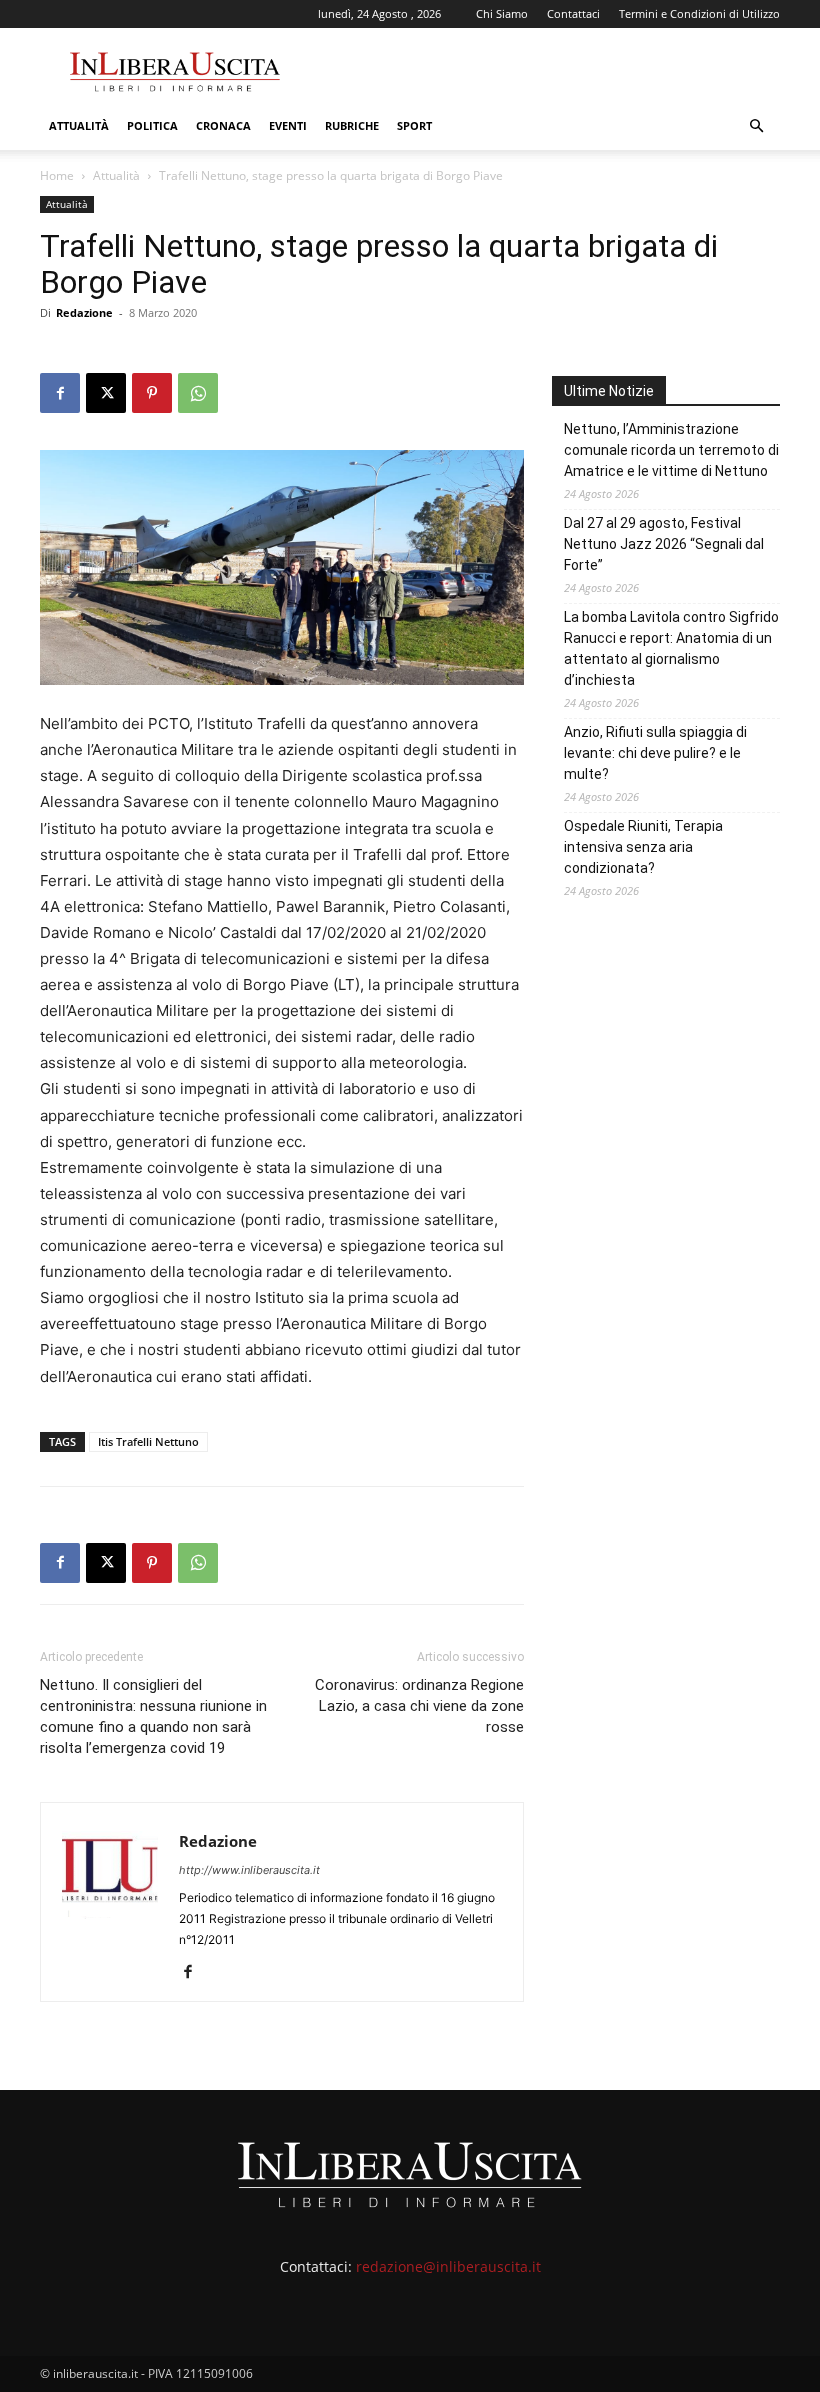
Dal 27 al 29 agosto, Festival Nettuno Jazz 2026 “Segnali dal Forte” (664, 544)
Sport (414, 125)
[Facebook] (60, 393)
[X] (106, 393)
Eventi (288, 125)
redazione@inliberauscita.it (448, 2266)
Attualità (79, 125)
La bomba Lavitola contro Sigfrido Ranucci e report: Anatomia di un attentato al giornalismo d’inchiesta (671, 648)
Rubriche (352, 125)
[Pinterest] (152, 393)
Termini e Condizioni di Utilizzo (699, 13)
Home (57, 175)
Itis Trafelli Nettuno (148, 1441)
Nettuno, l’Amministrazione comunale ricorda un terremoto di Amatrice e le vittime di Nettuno (671, 450)
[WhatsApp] (198, 393)
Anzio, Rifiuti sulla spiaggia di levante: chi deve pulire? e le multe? (655, 753)
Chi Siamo (502, 13)
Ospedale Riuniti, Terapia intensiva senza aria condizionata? (643, 847)
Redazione (84, 312)
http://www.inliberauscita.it (249, 1870)
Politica (152, 125)
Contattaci (573, 13)
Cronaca (223, 125)
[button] (756, 126)
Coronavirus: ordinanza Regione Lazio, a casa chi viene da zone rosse (419, 1706)
